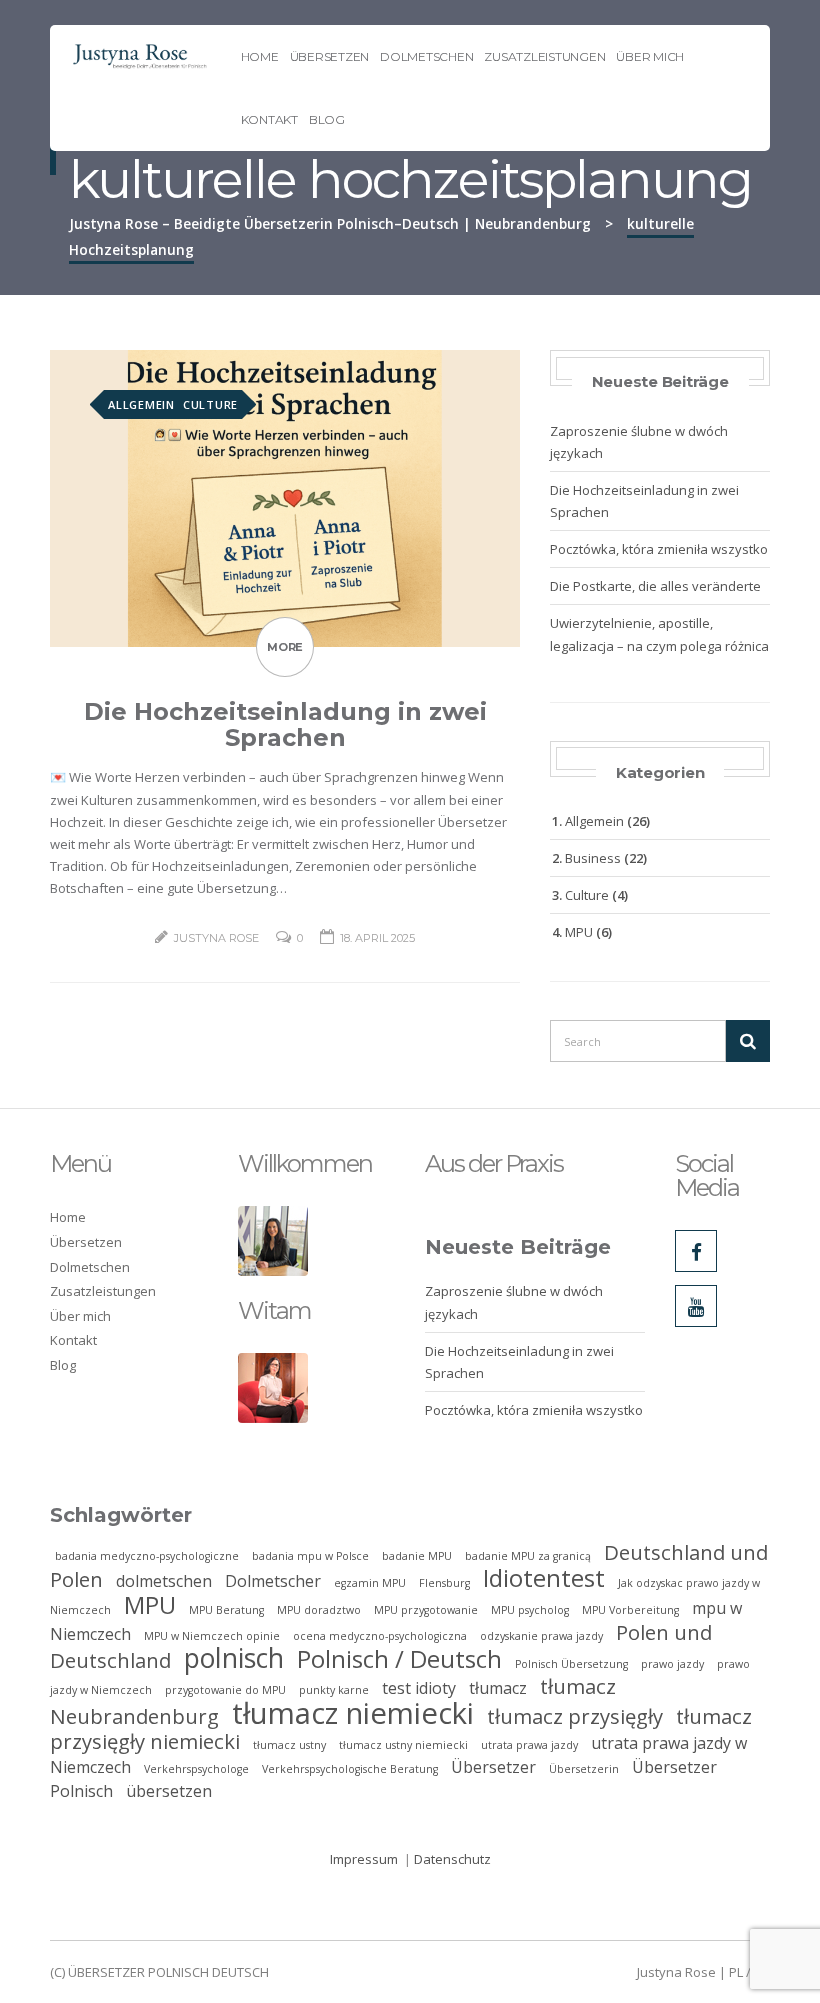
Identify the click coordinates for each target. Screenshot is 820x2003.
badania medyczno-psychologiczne (147, 1556)
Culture (210, 404)
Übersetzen (330, 56)
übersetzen (169, 1791)
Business (593, 858)
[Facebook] (696, 1251)
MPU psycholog (530, 1610)
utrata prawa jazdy (529, 1745)
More (285, 647)
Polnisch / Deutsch (399, 1658)
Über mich (650, 56)
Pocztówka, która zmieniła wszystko (659, 549)
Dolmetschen (426, 56)
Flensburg (444, 1583)
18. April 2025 (377, 938)
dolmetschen (164, 1581)
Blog (327, 119)
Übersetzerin (584, 1769)
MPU (579, 932)
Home (260, 56)
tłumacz (498, 1688)
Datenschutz (452, 1859)
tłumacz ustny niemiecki (403, 1745)
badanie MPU (417, 1556)
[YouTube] (696, 1306)
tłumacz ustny (289, 1745)
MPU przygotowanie (426, 1610)
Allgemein (141, 404)
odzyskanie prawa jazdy (541, 1636)
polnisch (234, 1658)
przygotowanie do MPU (225, 1690)
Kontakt (269, 119)
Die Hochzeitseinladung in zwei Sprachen (285, 724)
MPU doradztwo (319, 1610)
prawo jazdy (672, 1664)
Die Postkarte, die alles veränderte (655, 586)
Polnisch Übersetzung (571, 1664)
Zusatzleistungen (544, 56)
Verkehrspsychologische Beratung (350, 1769)
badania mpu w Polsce (310, 1556)
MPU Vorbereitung (630, 1610)
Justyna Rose (216, 938)
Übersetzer (493, 1767)
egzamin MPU (370, 1583)
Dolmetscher (273, 1581)
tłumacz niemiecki (353, 1713)
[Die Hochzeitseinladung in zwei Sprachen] (285, 497)
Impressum (364, 1859)
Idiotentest (544, 1577)
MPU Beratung (226, 1610)
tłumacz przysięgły (575, 1716)
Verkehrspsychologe (196, 1769)
